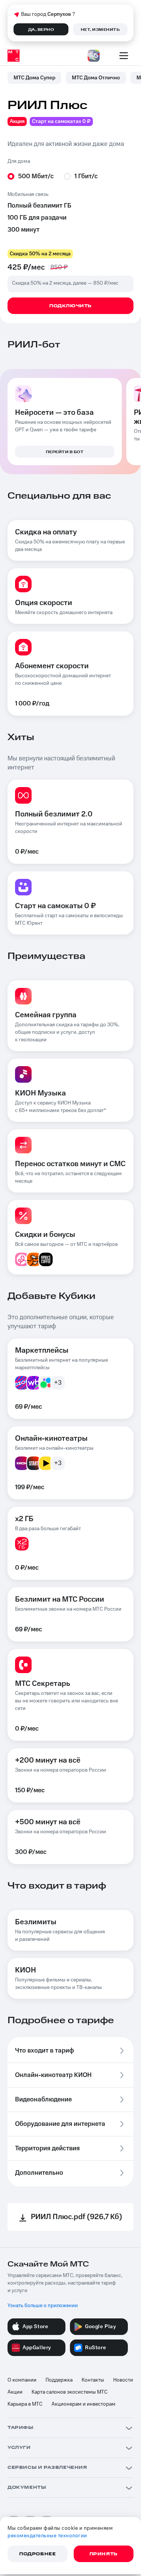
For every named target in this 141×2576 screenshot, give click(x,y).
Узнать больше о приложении (43, 2306)
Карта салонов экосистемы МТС (70, 2392)
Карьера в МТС (25, 2404)
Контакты (93, 2380)
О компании (22, 2380)
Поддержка (59, 2380)
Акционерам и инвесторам (83, 2404)
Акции (15, 2392)
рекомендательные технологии (47, 2536)
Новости (123, 2380)
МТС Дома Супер (34, 78)
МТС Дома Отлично (96, 78)
